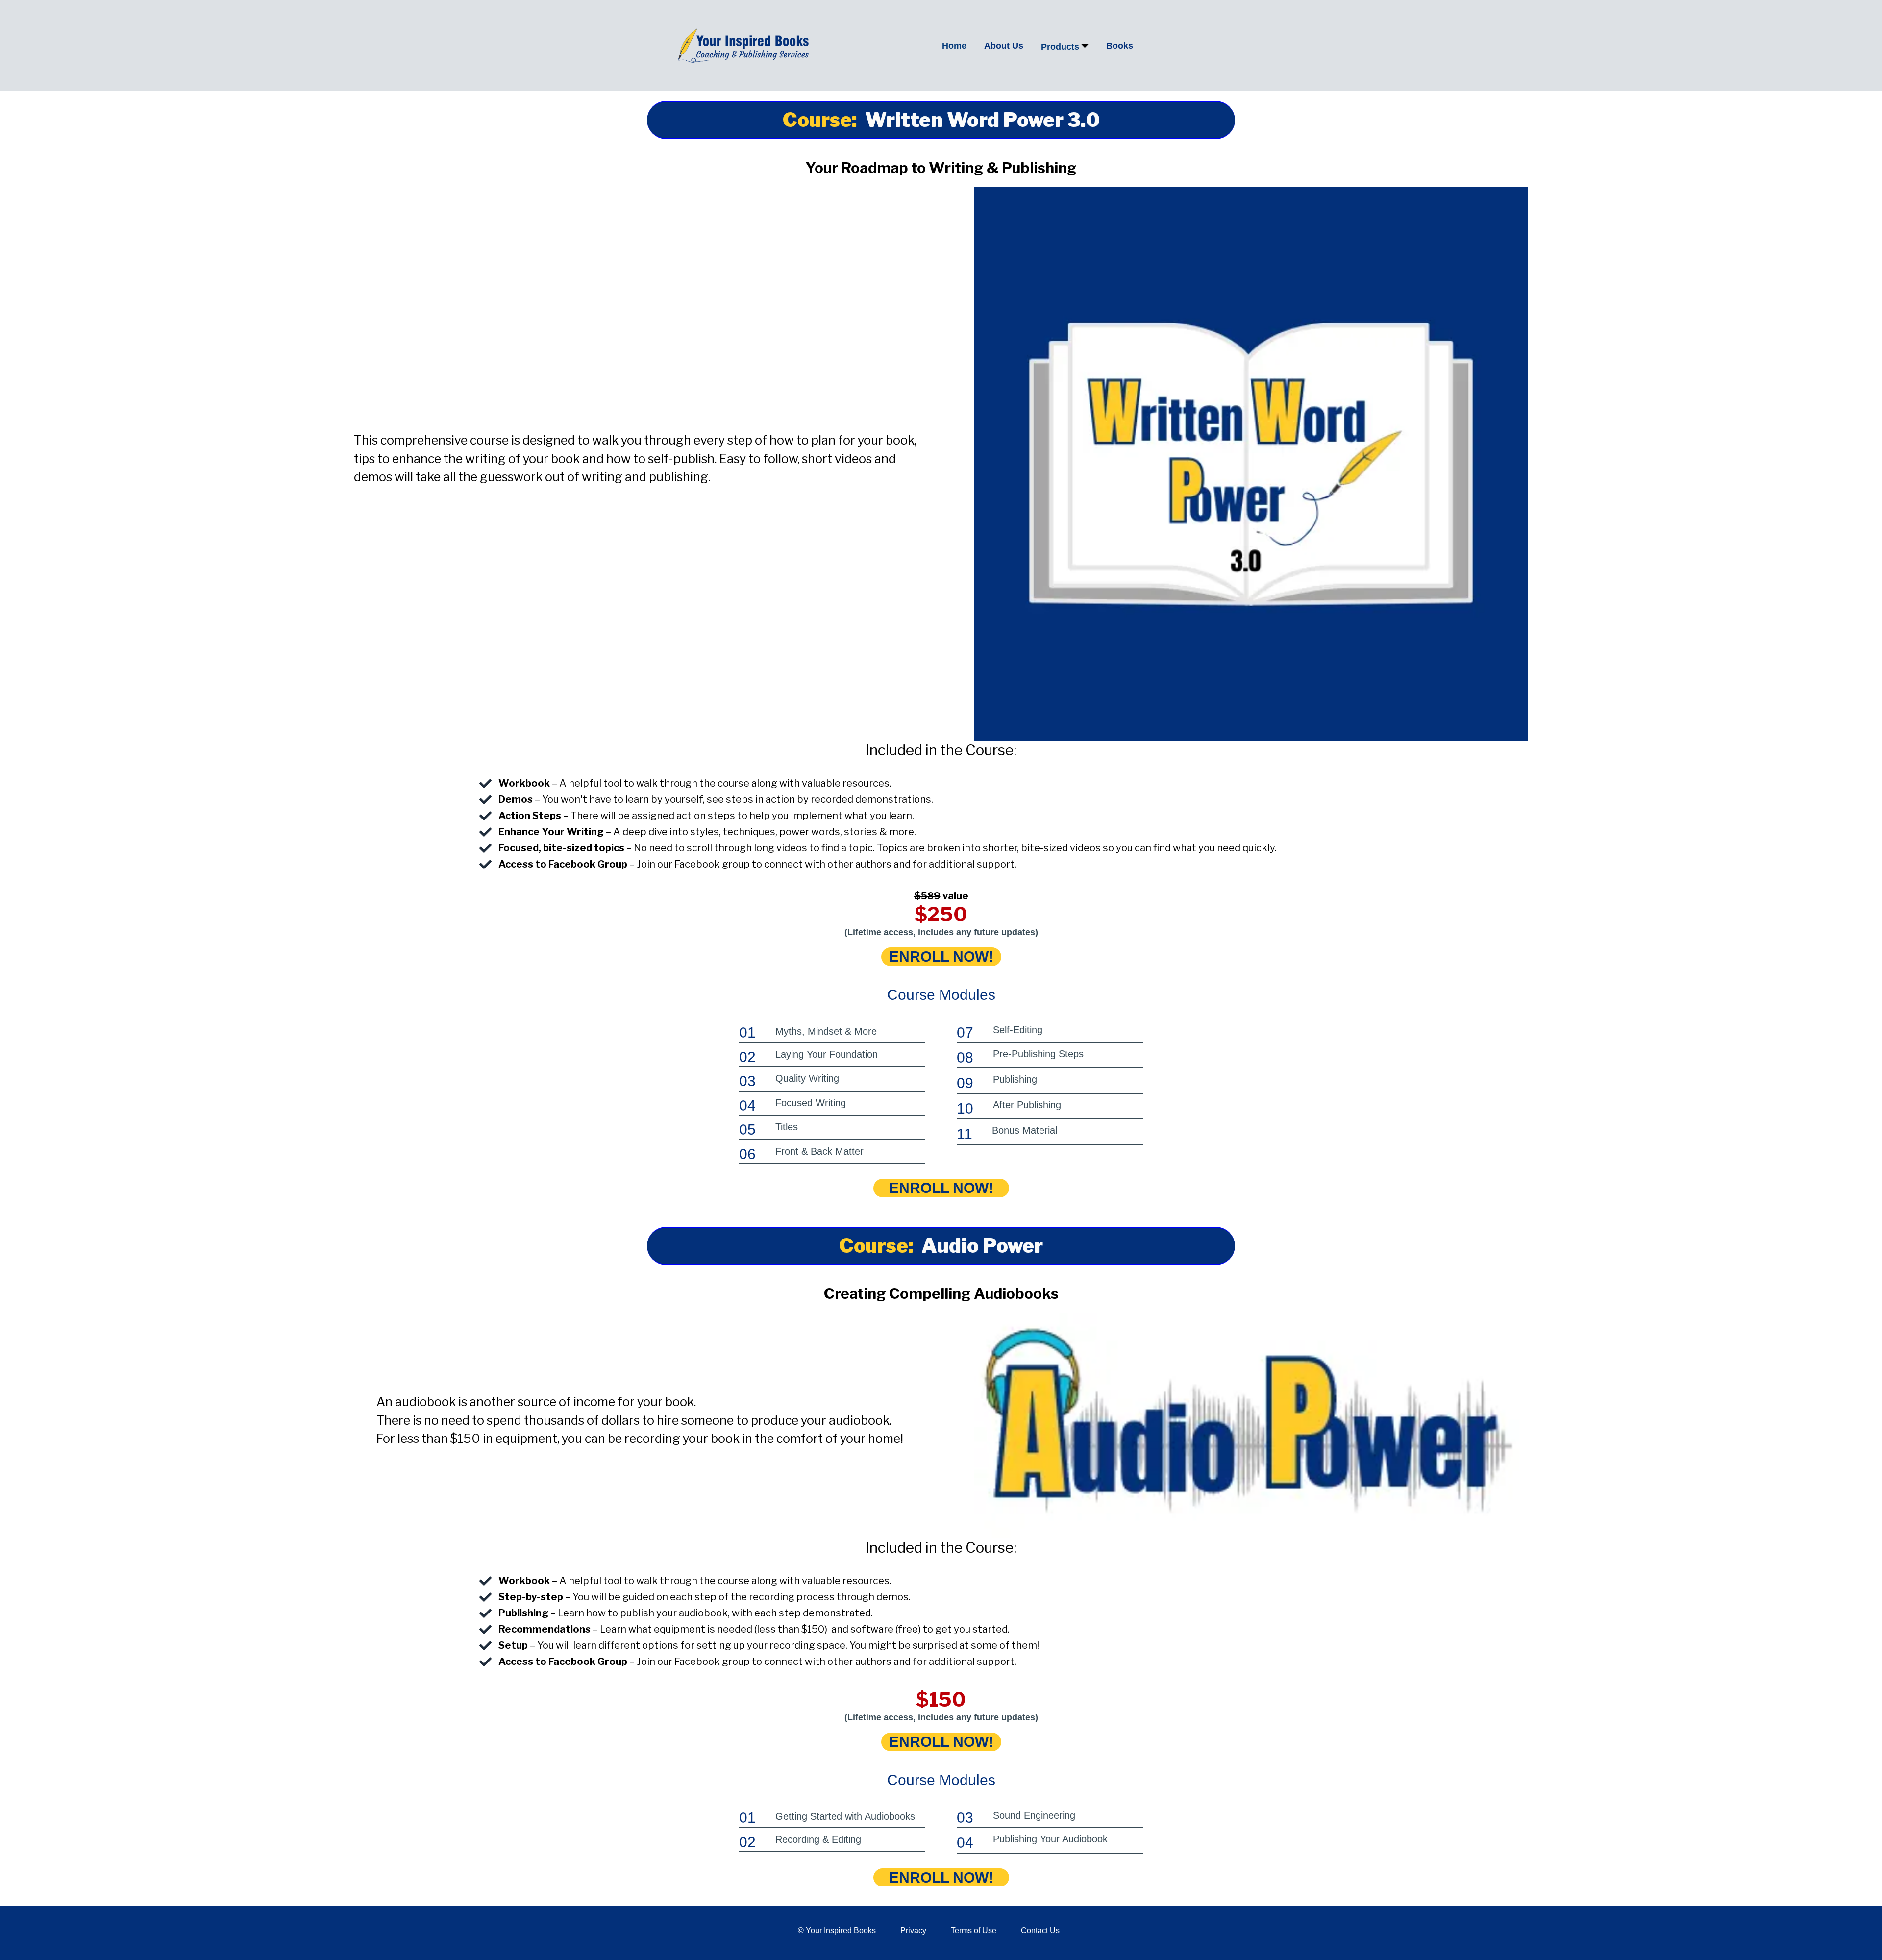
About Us (1004, 46)
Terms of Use (974, 1930)
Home (954, 46)
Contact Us (1040, 1930)
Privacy (913, 1930)
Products (1060, 47)
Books (1120, 46)
